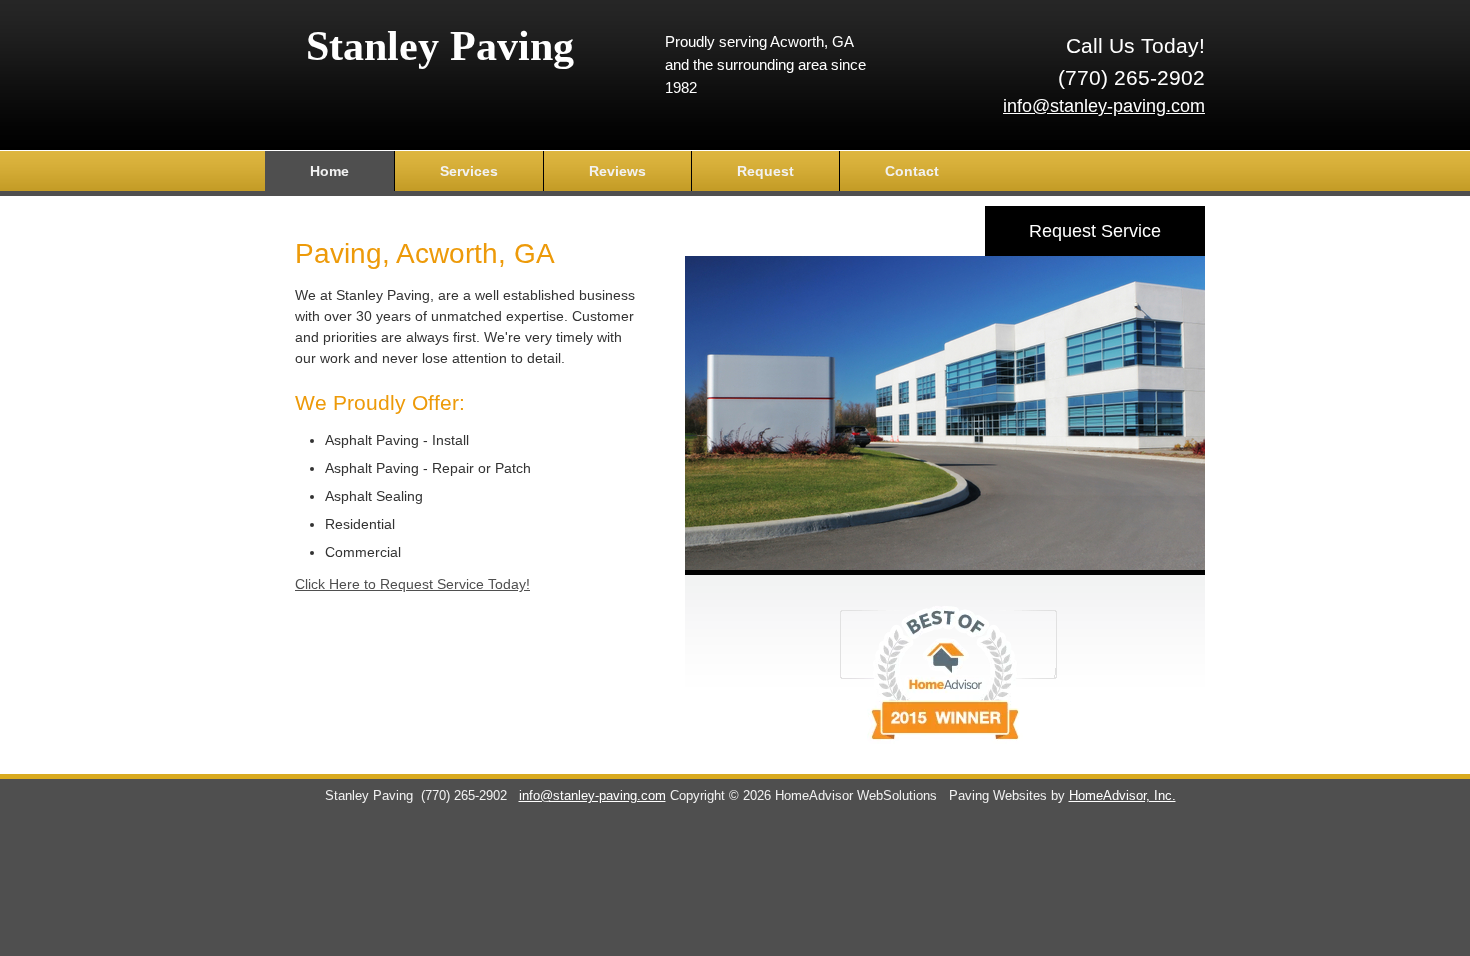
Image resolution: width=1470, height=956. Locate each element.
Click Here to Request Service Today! (412, 584)
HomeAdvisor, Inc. (1122, 796)
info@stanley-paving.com (1104, 106)
